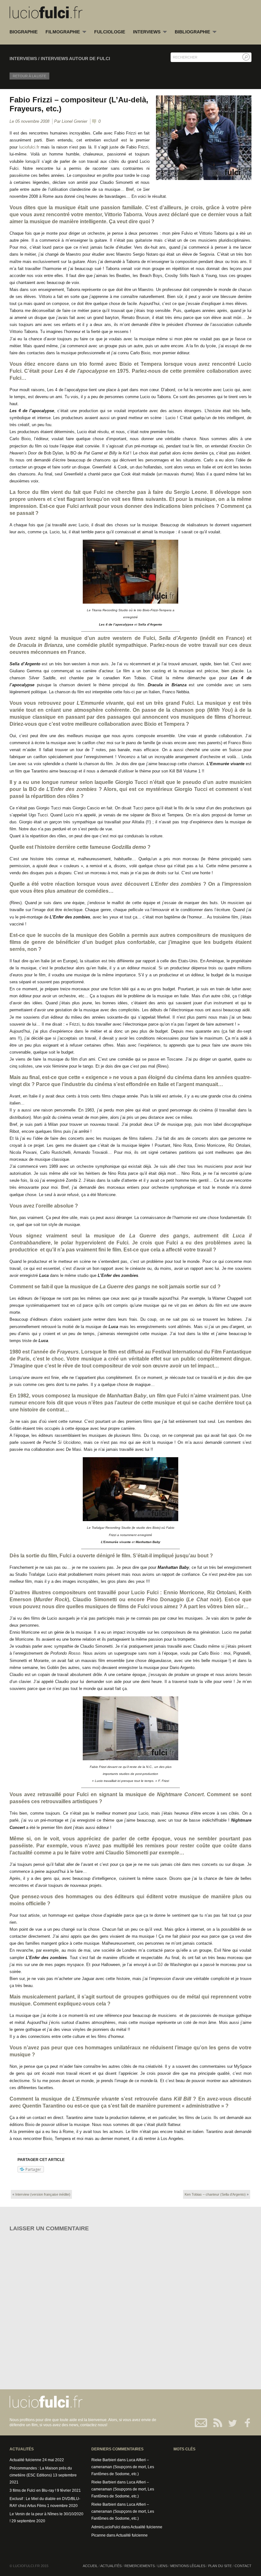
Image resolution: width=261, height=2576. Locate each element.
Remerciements (140, 2566)
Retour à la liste (29, 76)
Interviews (147, 32)
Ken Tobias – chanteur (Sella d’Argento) (215, 2194)
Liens (162, 2566)
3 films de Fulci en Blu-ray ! (33, 2490)
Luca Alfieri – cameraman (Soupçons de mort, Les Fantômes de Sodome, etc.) (123, 2467)
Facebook (244, 2423)
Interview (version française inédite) (43, 2194)
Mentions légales (188, 2566)
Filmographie (63, 32)
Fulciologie (110, 32)
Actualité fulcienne (25, 2460)
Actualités (111, 2566)
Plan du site (220, 2566)
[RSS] (216, 2423)
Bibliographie (192, 32)
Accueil (90, 2566)
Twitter (230, 2423)
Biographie (24, 32)
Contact (201, 2423)
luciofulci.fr (29, 147)
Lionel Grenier (74, 121)
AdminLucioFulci (106, 2527)
